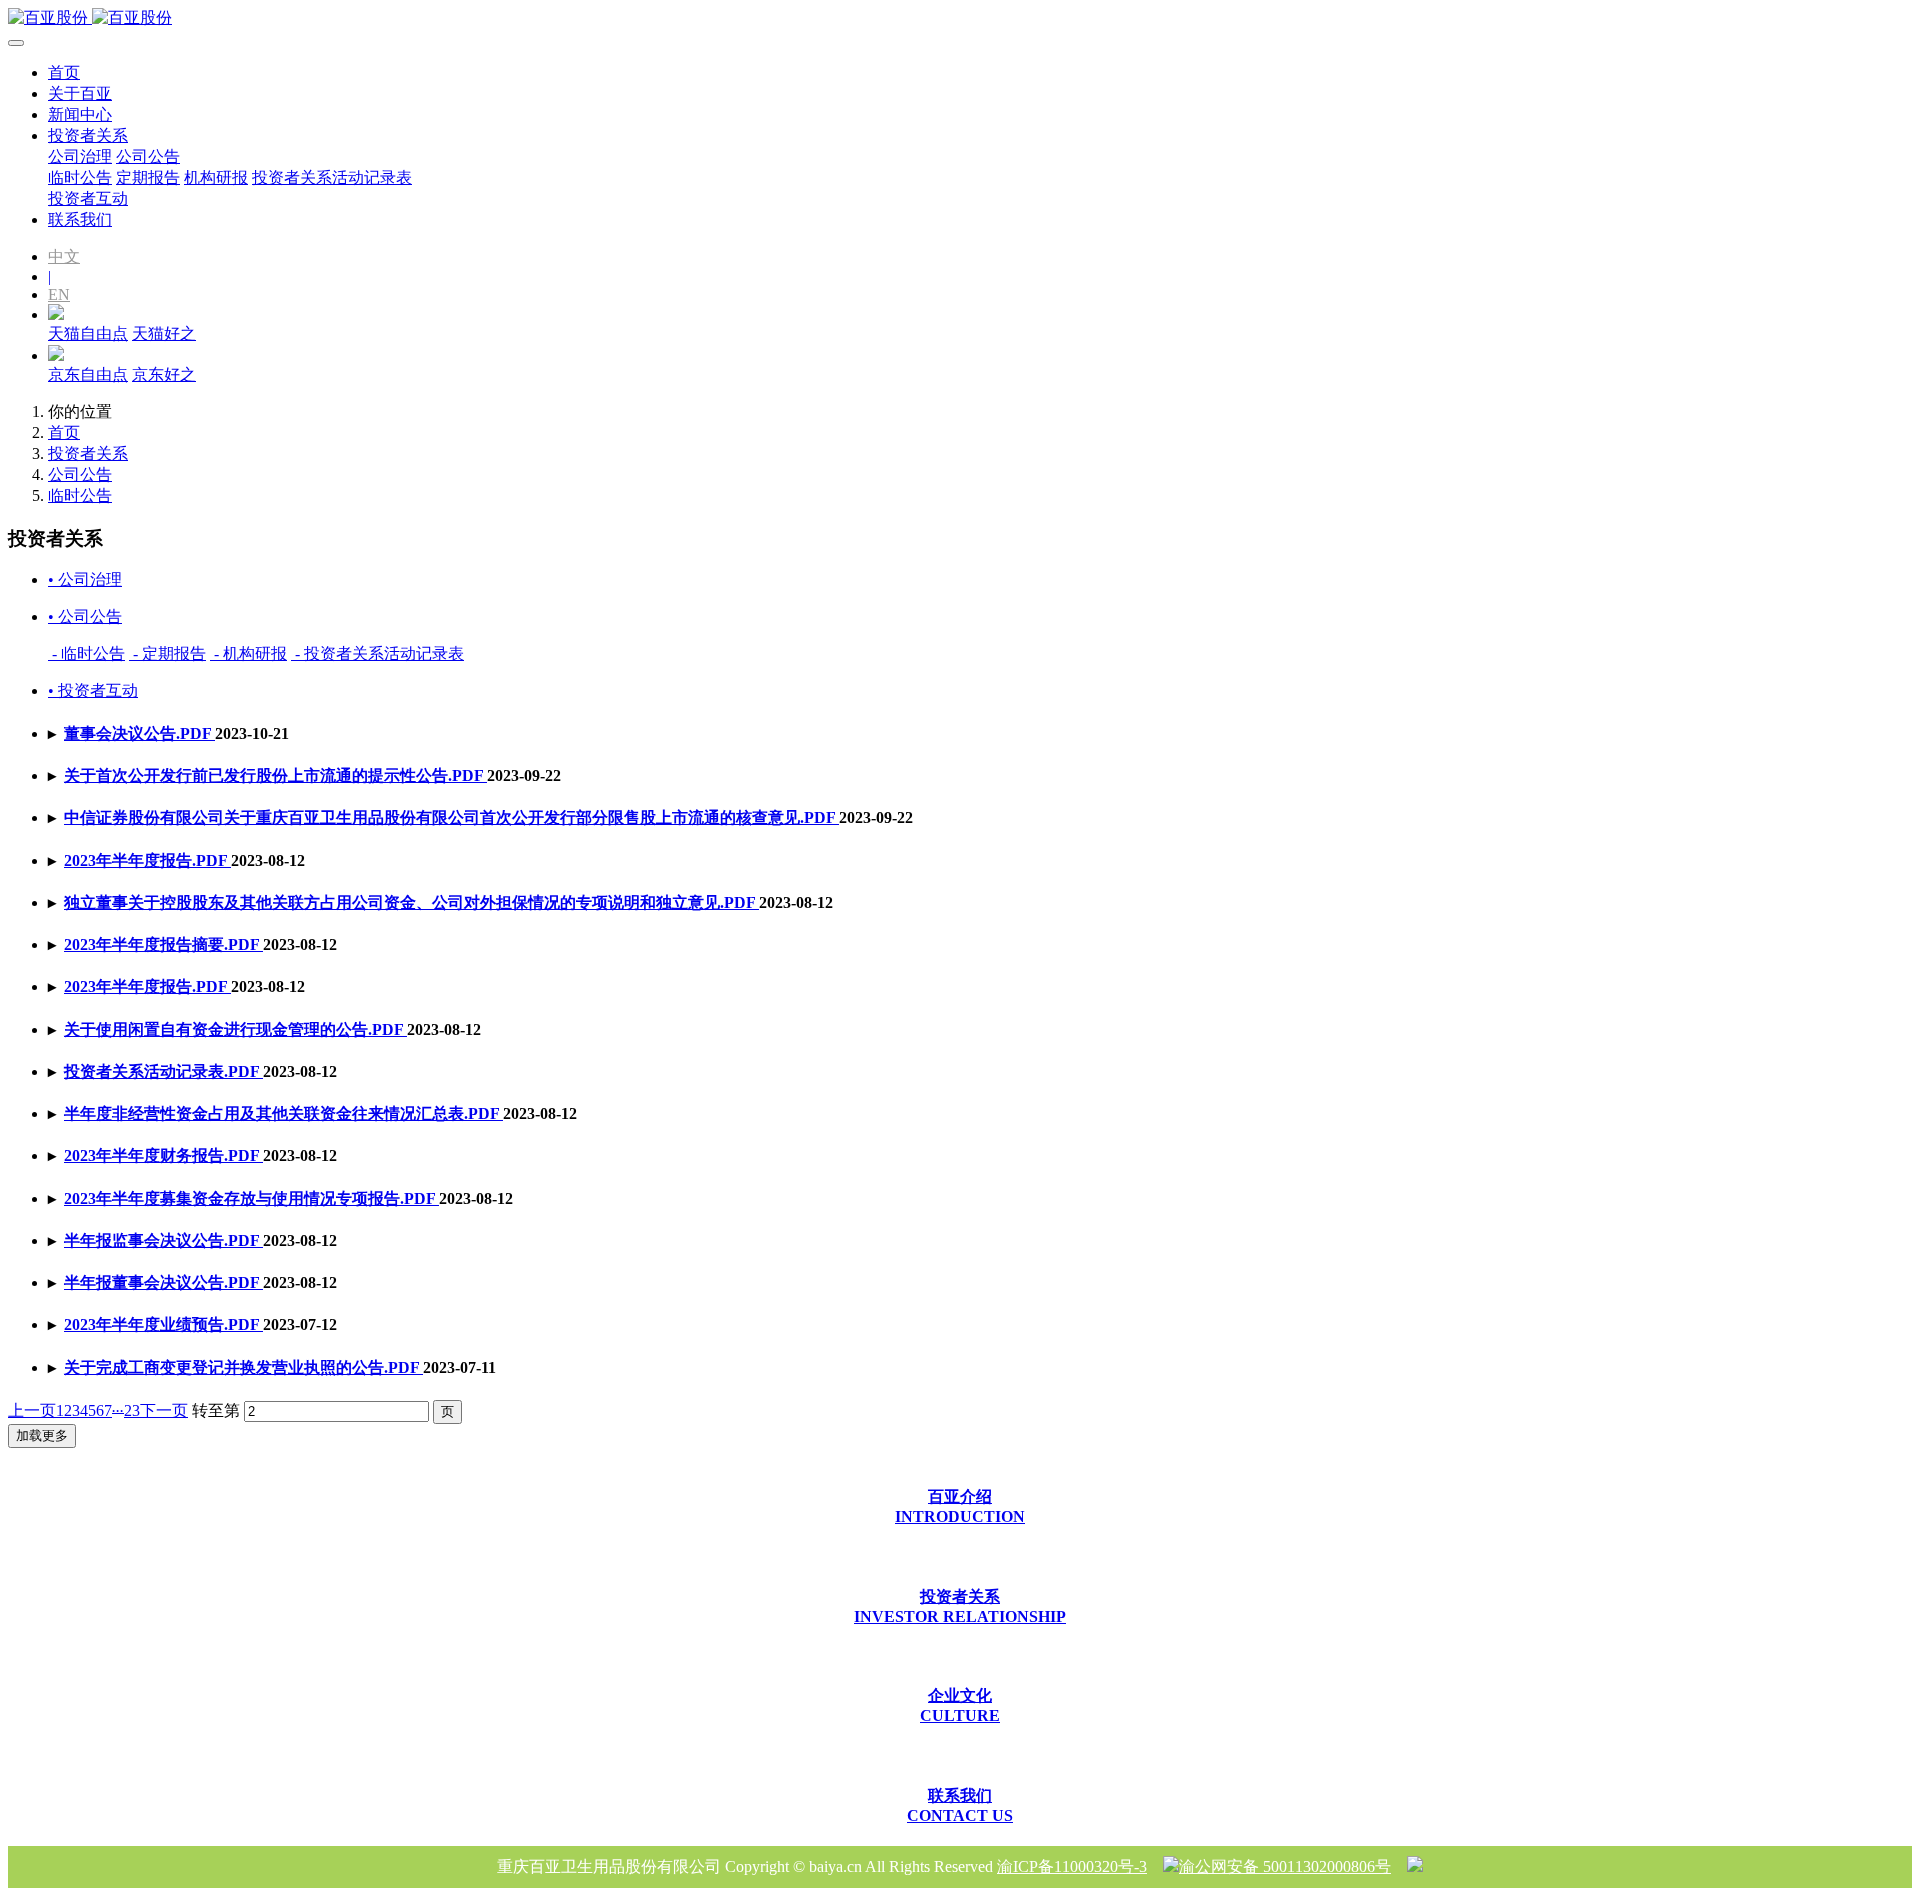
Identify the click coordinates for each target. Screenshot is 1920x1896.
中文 (64, 256)
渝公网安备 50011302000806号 (1285, 1866)
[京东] (56, 355)
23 (132, 1410)
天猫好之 (164, 333)
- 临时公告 (86, 653)
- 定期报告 (167, 653)
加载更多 (42, 1435)
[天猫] (56, 314)
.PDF (139, 733)
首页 (64, 72)
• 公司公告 (85, 616)
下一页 (164, 1410)
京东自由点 (88, 374)
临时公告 (80, 495)
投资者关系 (88, 453)
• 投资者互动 (93, 690)
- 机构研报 (248, 653)
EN (59, 294)
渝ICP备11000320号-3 (1072, 1866)
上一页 (32, 1410)
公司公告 (80, 474)
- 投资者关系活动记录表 (377, 653)
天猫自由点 (88, 333)
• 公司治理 (85, 579)
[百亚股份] (960, 18)
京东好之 (164, 374)
